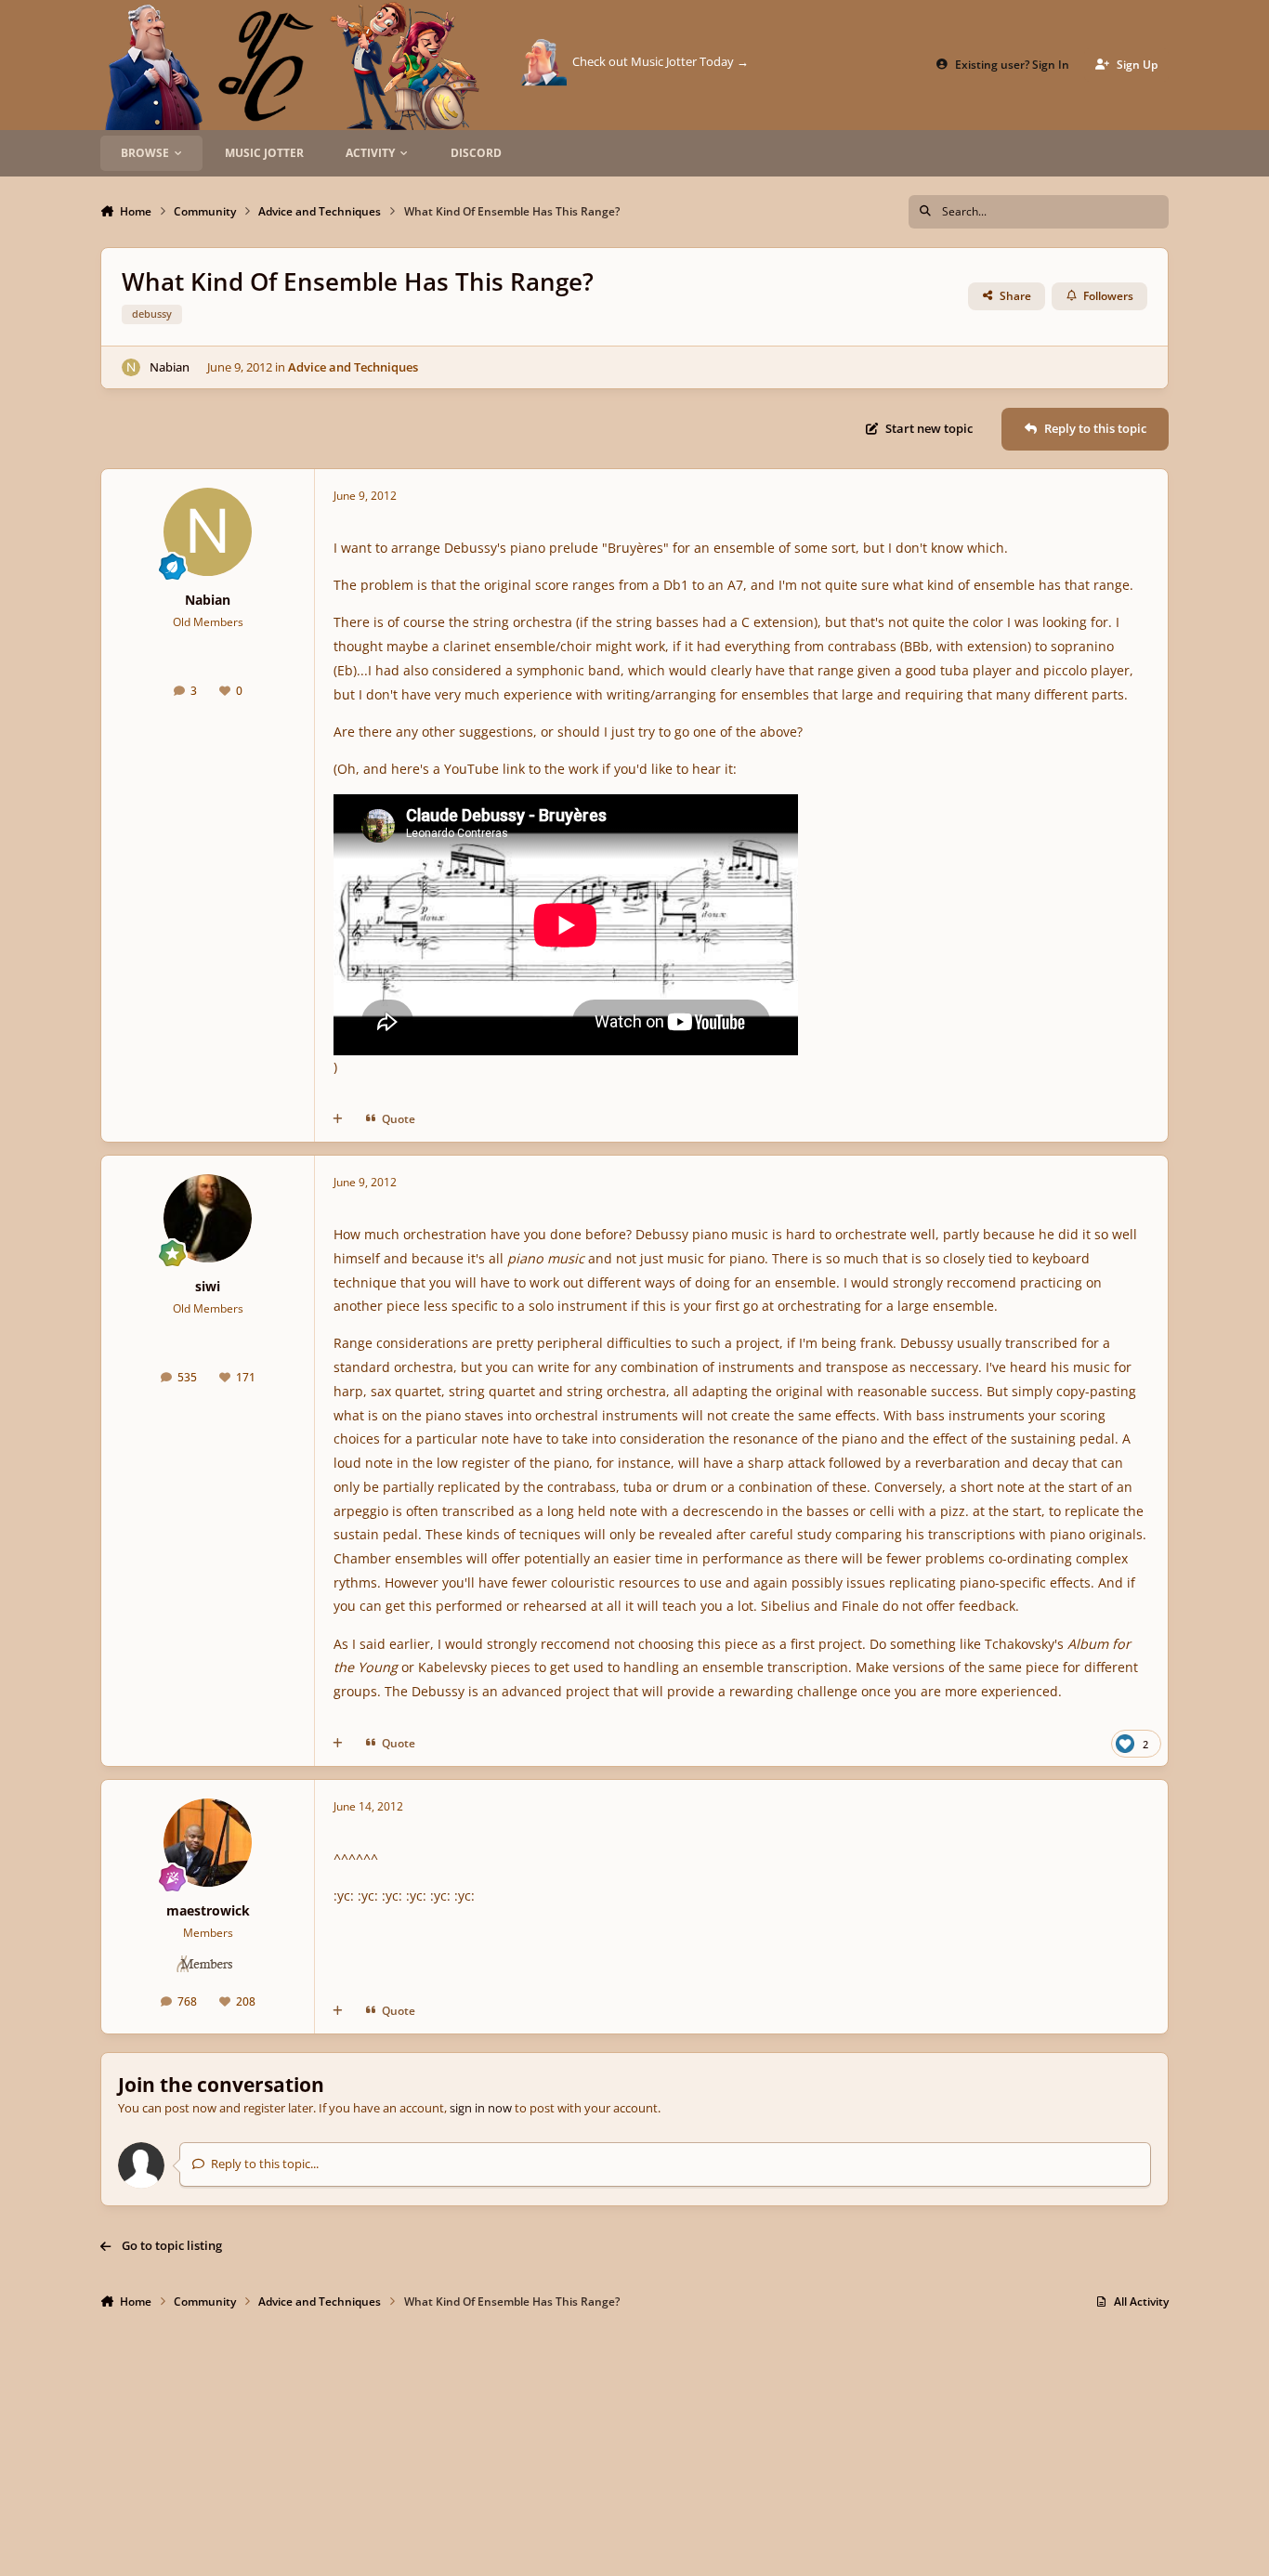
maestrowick (208, 1910)
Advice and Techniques (353, 367)
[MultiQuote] (338, 1119)
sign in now (481, 2108)
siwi (208, 1286)
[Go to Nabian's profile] (131, 368)
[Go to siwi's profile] (208, 1218)
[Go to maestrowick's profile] (208, 1843)
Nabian (170, 367)
